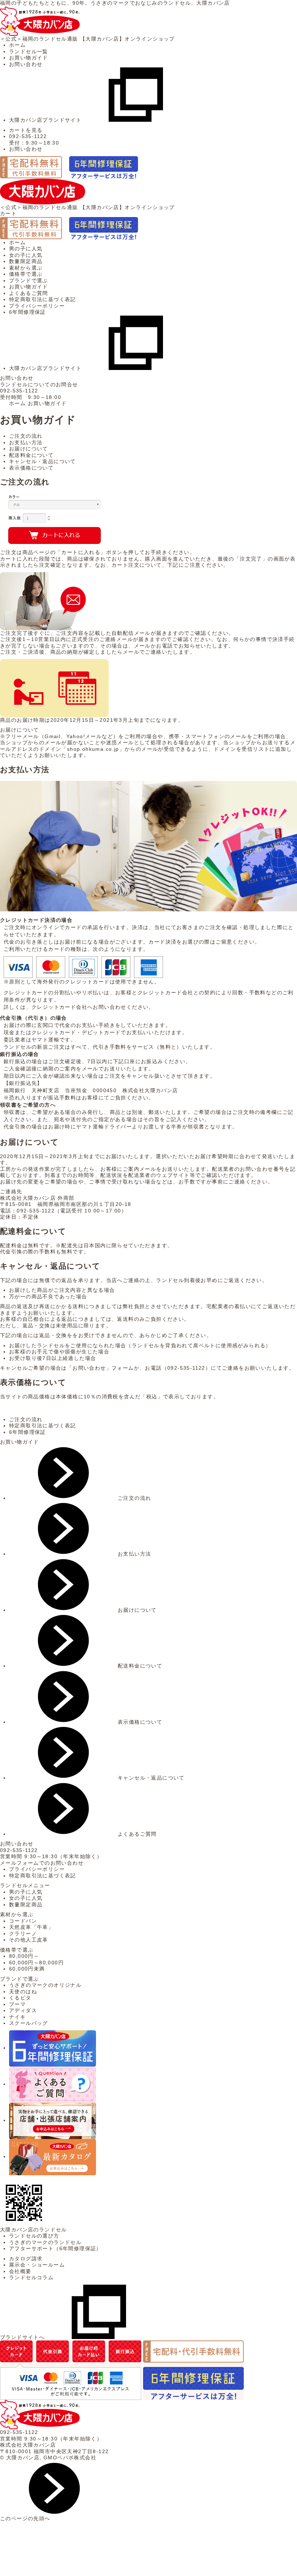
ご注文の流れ (26, 436)
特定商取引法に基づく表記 (43, 299)
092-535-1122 (19, 391)
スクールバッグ (29, 2023)
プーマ (17, 2004)
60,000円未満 (27, 1969)
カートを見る (26, 130)
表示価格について (31, 468)
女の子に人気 (26, 255)
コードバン (23, 1921)
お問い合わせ (26, 64)
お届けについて (29, 449)
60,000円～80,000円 (36, 1963)
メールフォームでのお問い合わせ (42, 1863)
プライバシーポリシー (37, 306)
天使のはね (23, 1992)
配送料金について (31, 455)
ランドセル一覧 (29, 51)
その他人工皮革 (29, 1940)
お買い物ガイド (29, 58)
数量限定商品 (26, 261)
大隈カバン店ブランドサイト (45, 120)
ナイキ (17, 2017)
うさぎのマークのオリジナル (45, 1985)
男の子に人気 (26, 249)
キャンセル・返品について (43, 461)
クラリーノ (23, 1934)
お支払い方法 (26, 442)
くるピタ (20, 1998)
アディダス (23, 2010)
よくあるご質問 (29, 293)
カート (8, 213)
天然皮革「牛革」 (31, 1927)
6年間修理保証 (28, 312)
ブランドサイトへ (22, 2337)
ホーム (17, 45)
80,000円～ (24, 1956)
